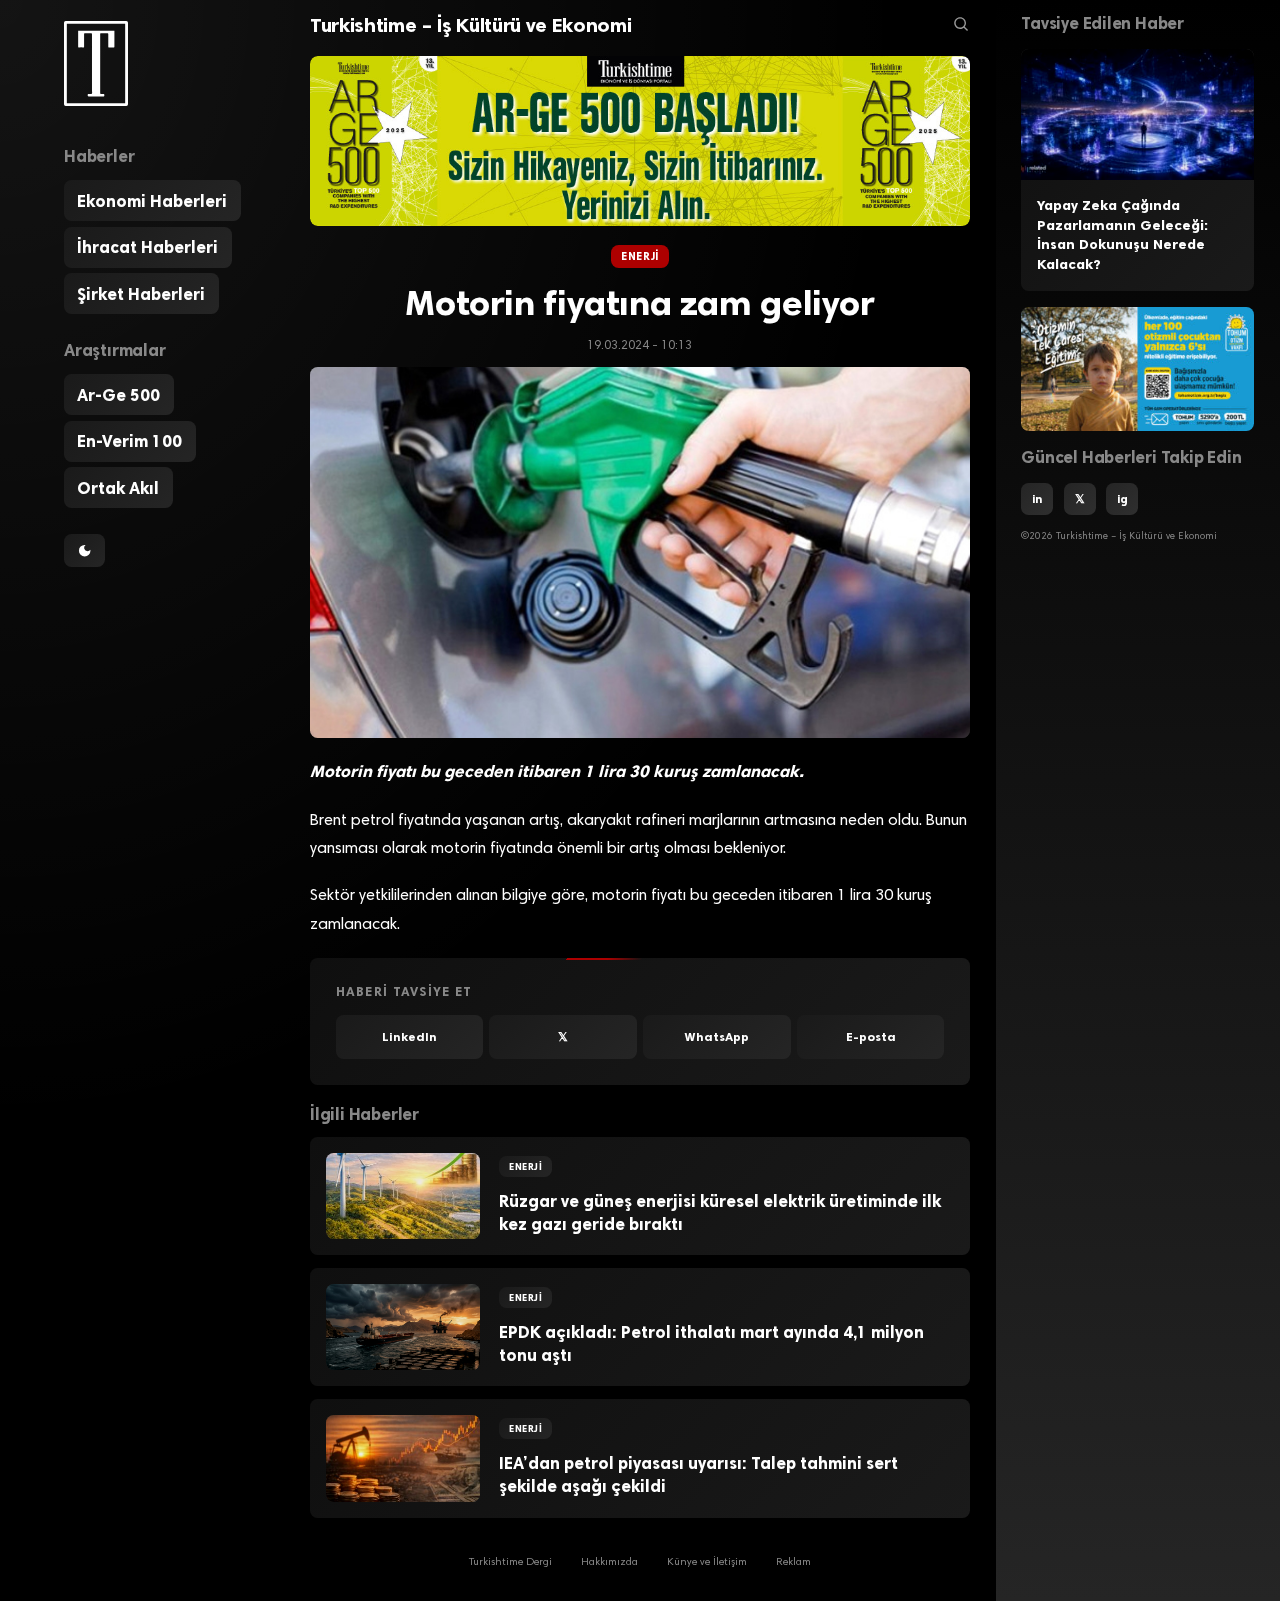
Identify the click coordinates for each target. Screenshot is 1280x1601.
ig (1122, 499)
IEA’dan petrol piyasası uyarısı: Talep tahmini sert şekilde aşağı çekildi (698, 1474)
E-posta (871, 1037)
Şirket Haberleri (141, 294)
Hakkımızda (609, 1563)
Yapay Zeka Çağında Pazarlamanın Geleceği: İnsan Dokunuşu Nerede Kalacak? (1122, 235)
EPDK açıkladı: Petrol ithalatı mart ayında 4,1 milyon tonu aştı (711, 1343)
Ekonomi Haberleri (152, 201)
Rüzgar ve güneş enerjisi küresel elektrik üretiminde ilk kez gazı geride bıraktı (720, 1212)
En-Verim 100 (129, 441)
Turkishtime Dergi (510, 1563)
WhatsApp (717, 1037)
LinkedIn (409, 1037)
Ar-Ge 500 (118, 395)
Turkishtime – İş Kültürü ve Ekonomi (470, 25)
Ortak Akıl (118, 488)
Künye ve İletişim (707, 1563)
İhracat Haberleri (147, 247)
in (1037, 499)
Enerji (639, 256)
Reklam (793, 1563)
